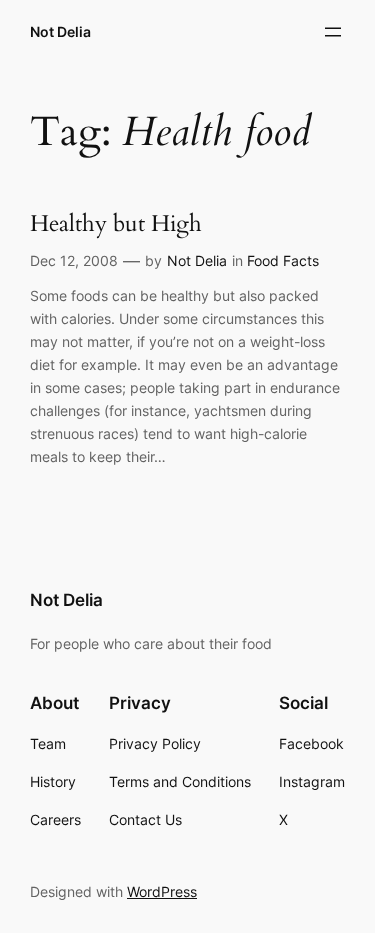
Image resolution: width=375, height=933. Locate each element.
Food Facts (283, 260)
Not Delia (60, 31)
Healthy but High (116, 224)
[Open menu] (333, 32)
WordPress (162, 891)
